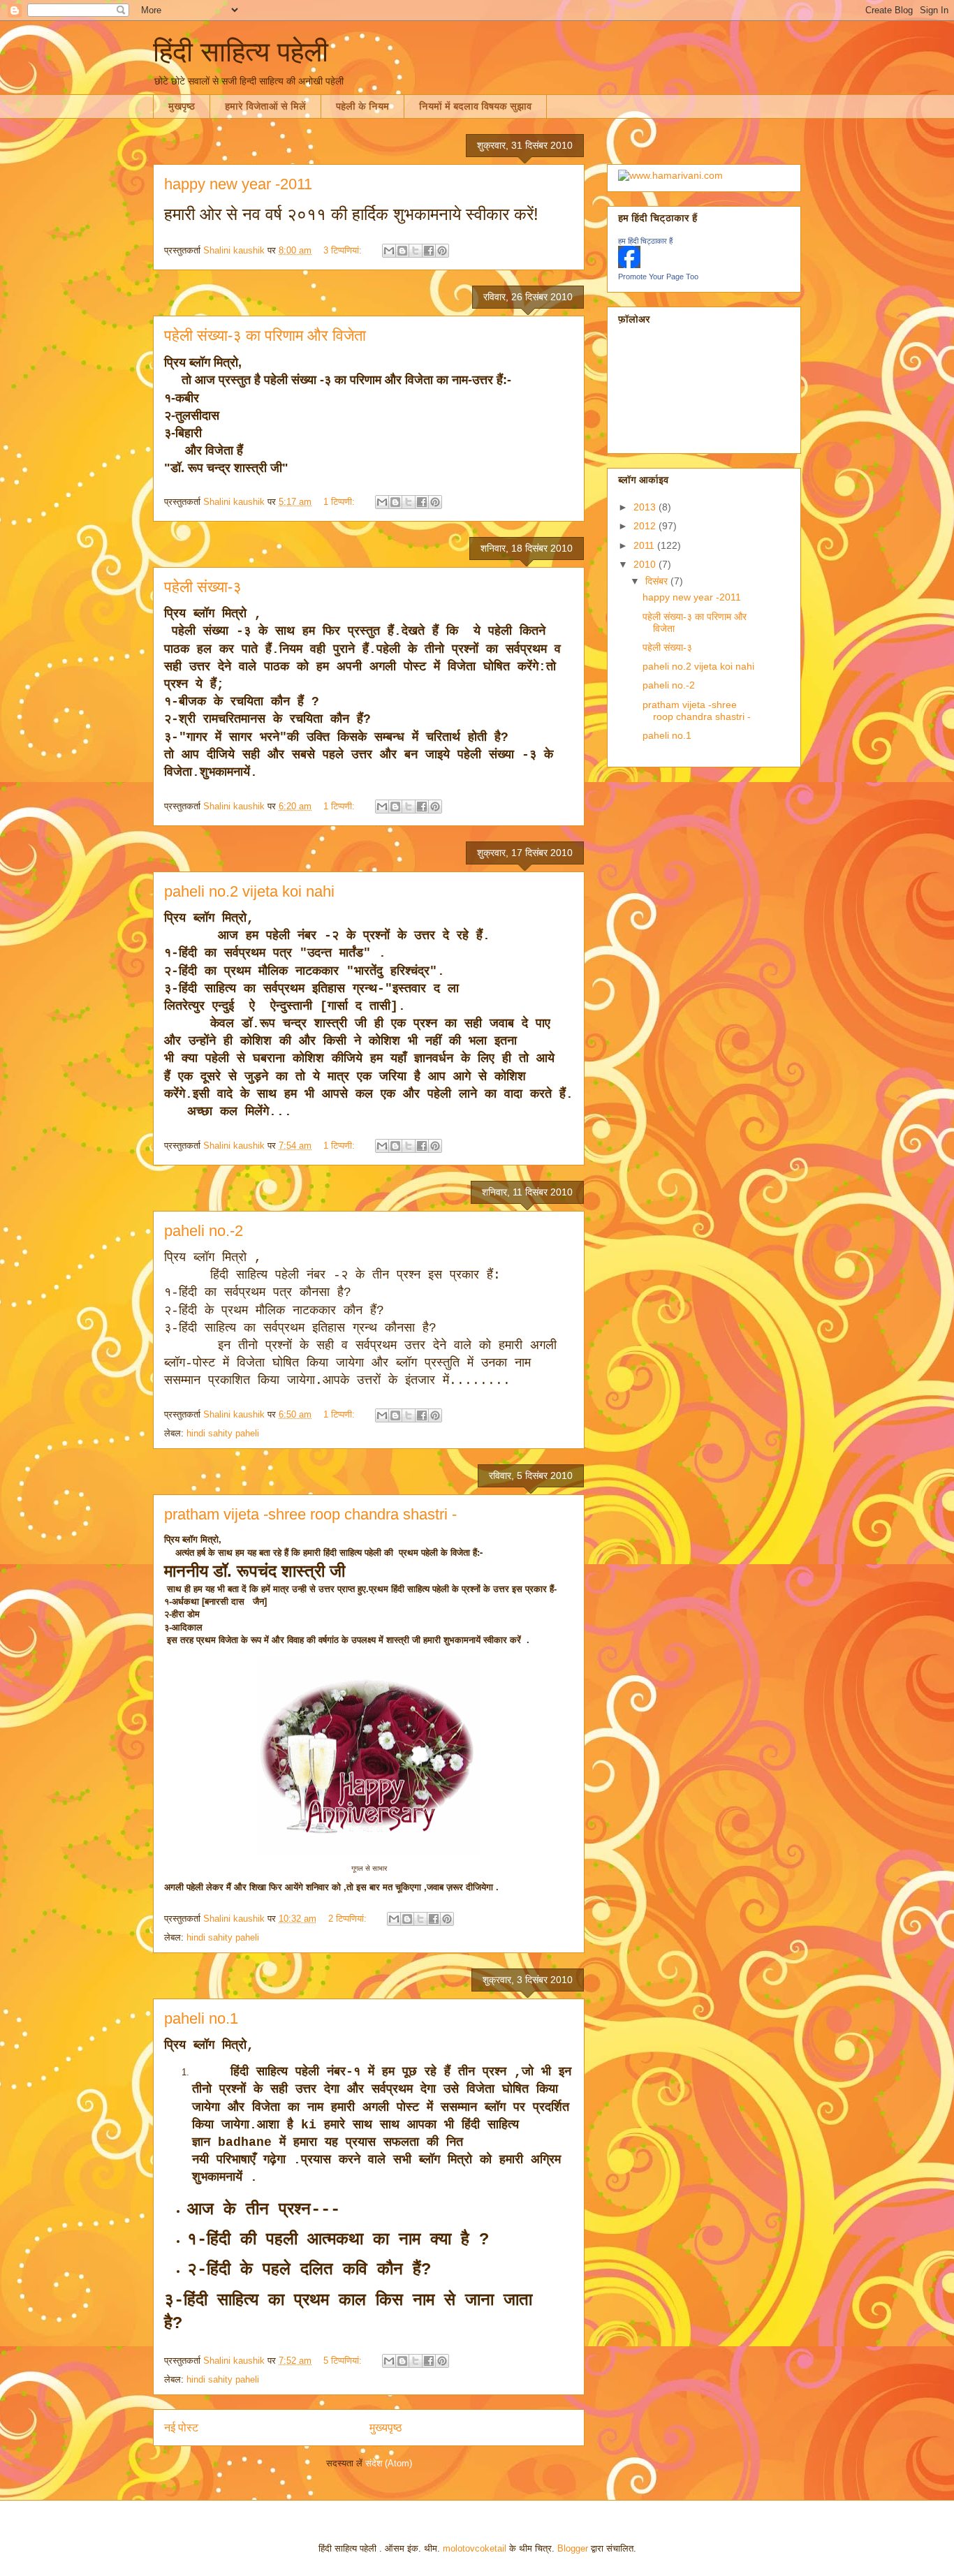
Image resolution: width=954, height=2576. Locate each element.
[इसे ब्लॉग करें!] (402, 251)
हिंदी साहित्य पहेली (241, 52)
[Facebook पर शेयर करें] (429, 251)
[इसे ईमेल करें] (389, 251)
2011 (645, 545)
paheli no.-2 (204, 1231)
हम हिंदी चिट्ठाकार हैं (645, 241)
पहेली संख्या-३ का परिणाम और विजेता (265, 336)
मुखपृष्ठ (182, 106)
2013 (646, 507)
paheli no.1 (201, 2018)
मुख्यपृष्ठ (386, 2428)
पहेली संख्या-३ (203, 587)
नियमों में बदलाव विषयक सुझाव (475, 106)
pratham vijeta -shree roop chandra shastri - (310, 1514)
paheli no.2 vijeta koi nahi (249, 891)
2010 (646, 564)
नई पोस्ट (181, 2428)
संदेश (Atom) (389, 2463)
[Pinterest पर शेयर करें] (442, 251)
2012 (646, 526)
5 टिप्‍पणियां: (344, 2361)
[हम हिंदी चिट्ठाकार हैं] (629, 265)
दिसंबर (658, 581)
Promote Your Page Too (658, 277)
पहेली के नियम (362, 106)
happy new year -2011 (238, 184)
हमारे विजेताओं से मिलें (265, 106)
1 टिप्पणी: (340, 502)
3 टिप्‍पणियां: (344, 250)
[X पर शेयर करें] (416, 251)
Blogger (573, 2548)
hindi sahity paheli (223, 1433)
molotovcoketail (475, 2548)
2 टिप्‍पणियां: (349, 1919)
